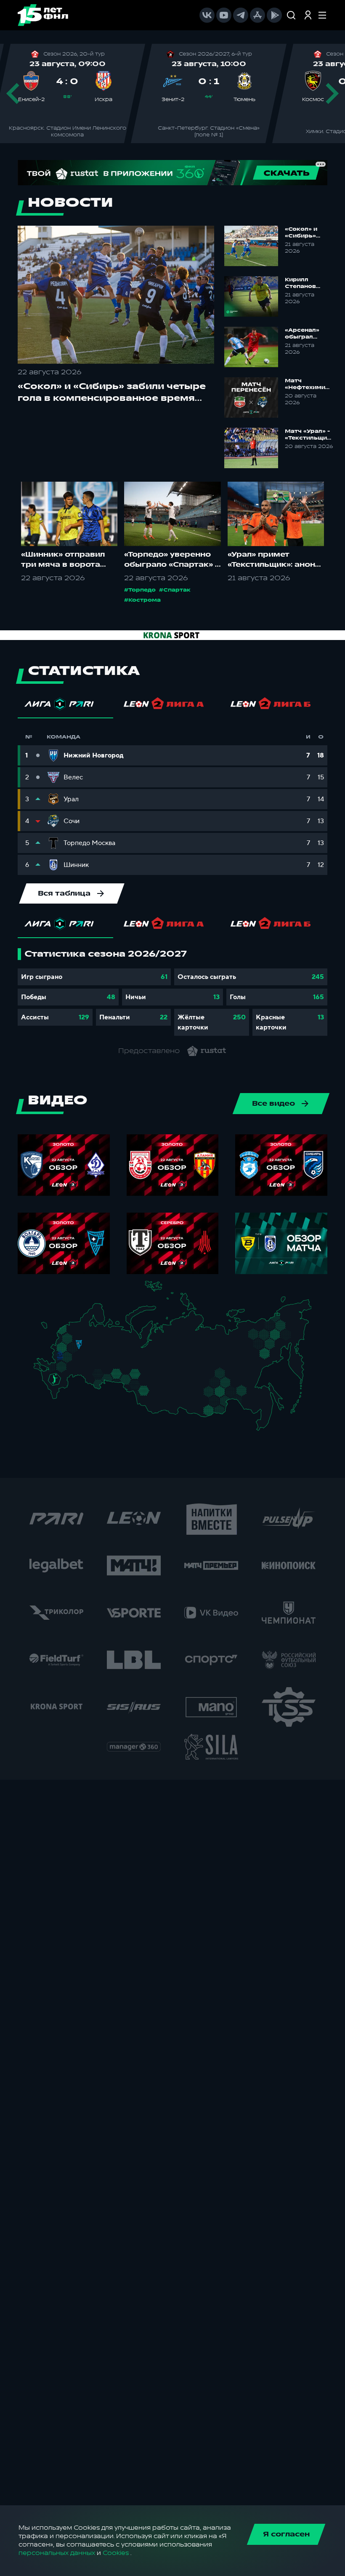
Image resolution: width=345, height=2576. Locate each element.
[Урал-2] (126, 1368)
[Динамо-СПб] (84, 1328)
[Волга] (99, 1364)
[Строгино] (70, 1350)
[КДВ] (154, 1383)
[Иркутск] (169, 1401)
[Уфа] (118, 1364)
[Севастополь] (40, 1372)
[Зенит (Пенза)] (87, 1367)
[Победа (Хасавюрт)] (59, 1398)
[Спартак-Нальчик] (62, 1388)
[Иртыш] (139, 1387)
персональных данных (57, 2553)
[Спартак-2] (76, 1349)
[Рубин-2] (105, 1355)
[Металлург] (72, 1368)
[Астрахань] (73, 1380)
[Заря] (57, 1369)
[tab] (65, 706)
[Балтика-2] (49, 1330)
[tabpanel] (172, 992)
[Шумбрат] (91, 1358)
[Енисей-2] (173, 1387)
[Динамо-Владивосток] (265, 1425)
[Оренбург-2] (96, 1385)
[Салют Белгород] (60, 1361)
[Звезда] (75, 1329)
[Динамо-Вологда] (95, 1335)
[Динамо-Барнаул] (153, 1398)
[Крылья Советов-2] (95, 1375)
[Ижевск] (118, 1348)
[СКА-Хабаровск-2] (263, 1406)
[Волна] (102, 1348)
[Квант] (73, 1360)
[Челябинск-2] (123, 1377)
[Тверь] (76, 1338)
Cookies (116, 2553)
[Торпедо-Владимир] (87, 1347)
